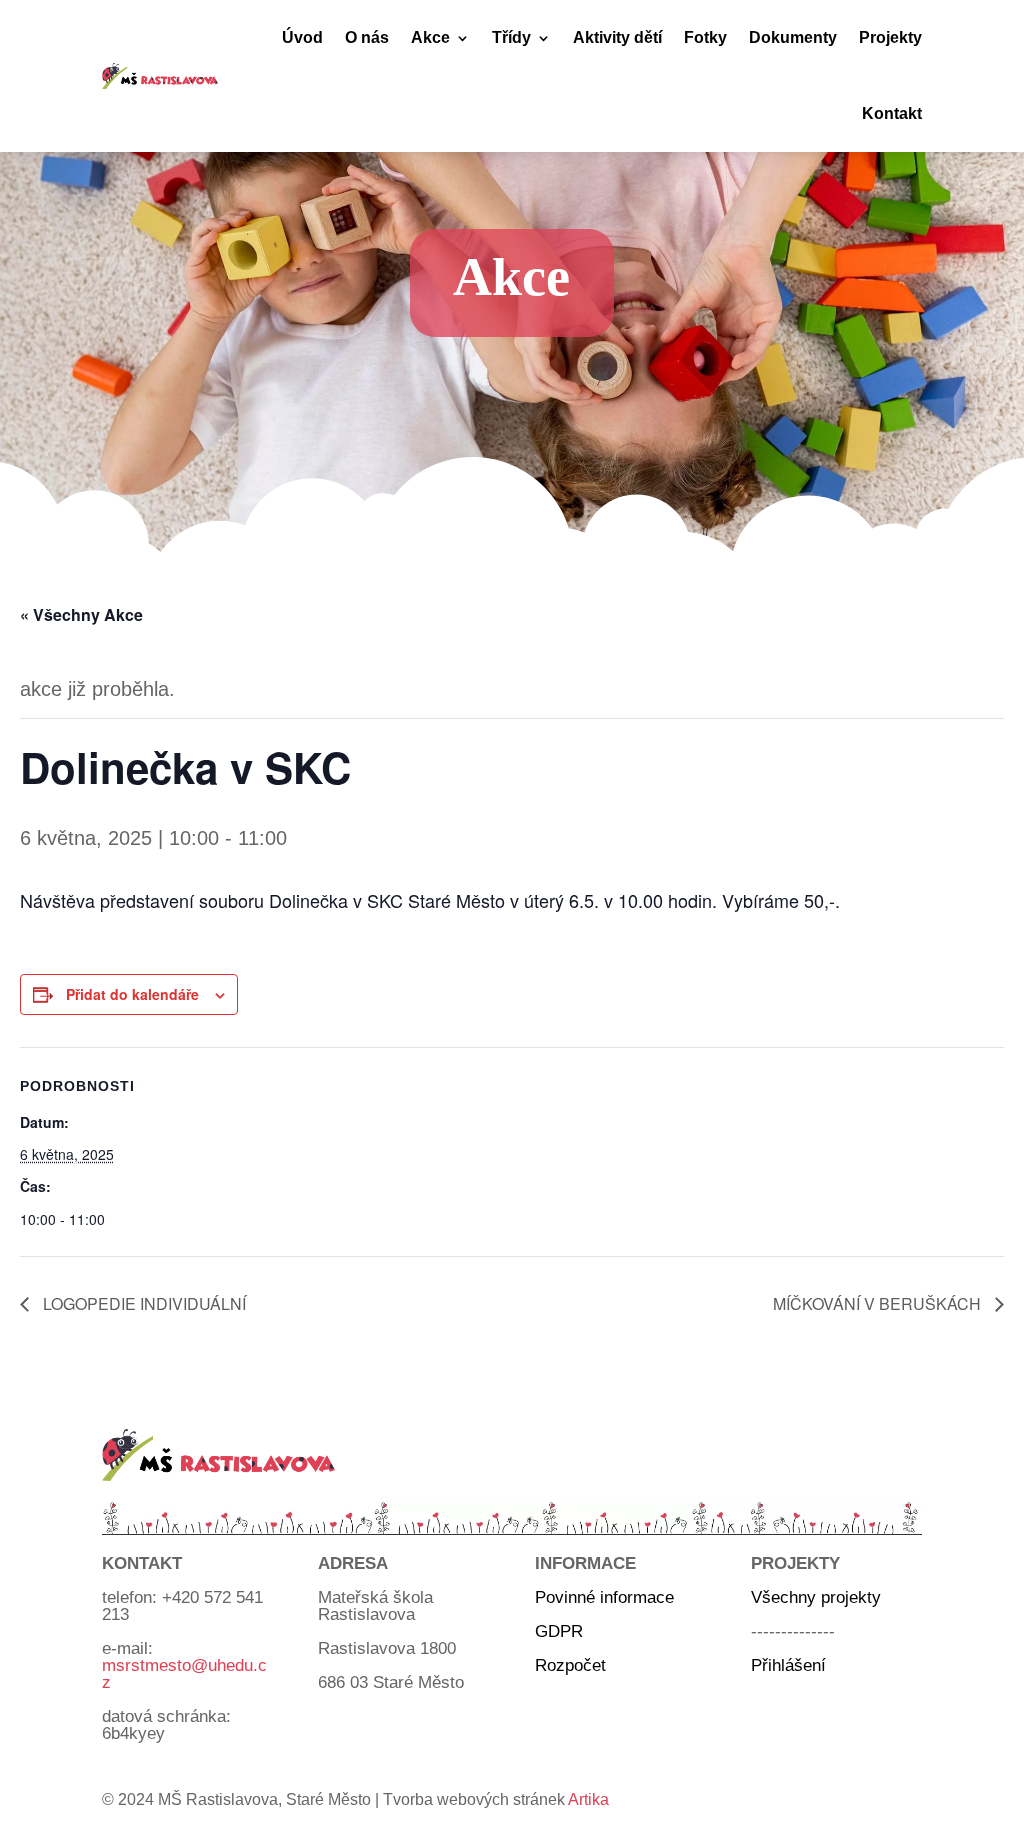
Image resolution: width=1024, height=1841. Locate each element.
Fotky (705, 37)
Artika (588, 1799)
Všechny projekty (816, 1597)
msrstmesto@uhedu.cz (184, 1674)
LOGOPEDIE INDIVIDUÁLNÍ (142, 1303)
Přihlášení (788, 1665)
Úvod (302, 37)
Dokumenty (793, 37)
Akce (430, 37)
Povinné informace (604, 1597)
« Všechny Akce (81, 614)
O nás (367, 37)
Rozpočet (570, 1665)
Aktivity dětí (617, 37)
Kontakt (892, 113)
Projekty (890, 37)
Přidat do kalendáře (132, 994)
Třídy (511, 37)
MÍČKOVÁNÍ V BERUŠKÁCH (879, 1303)
